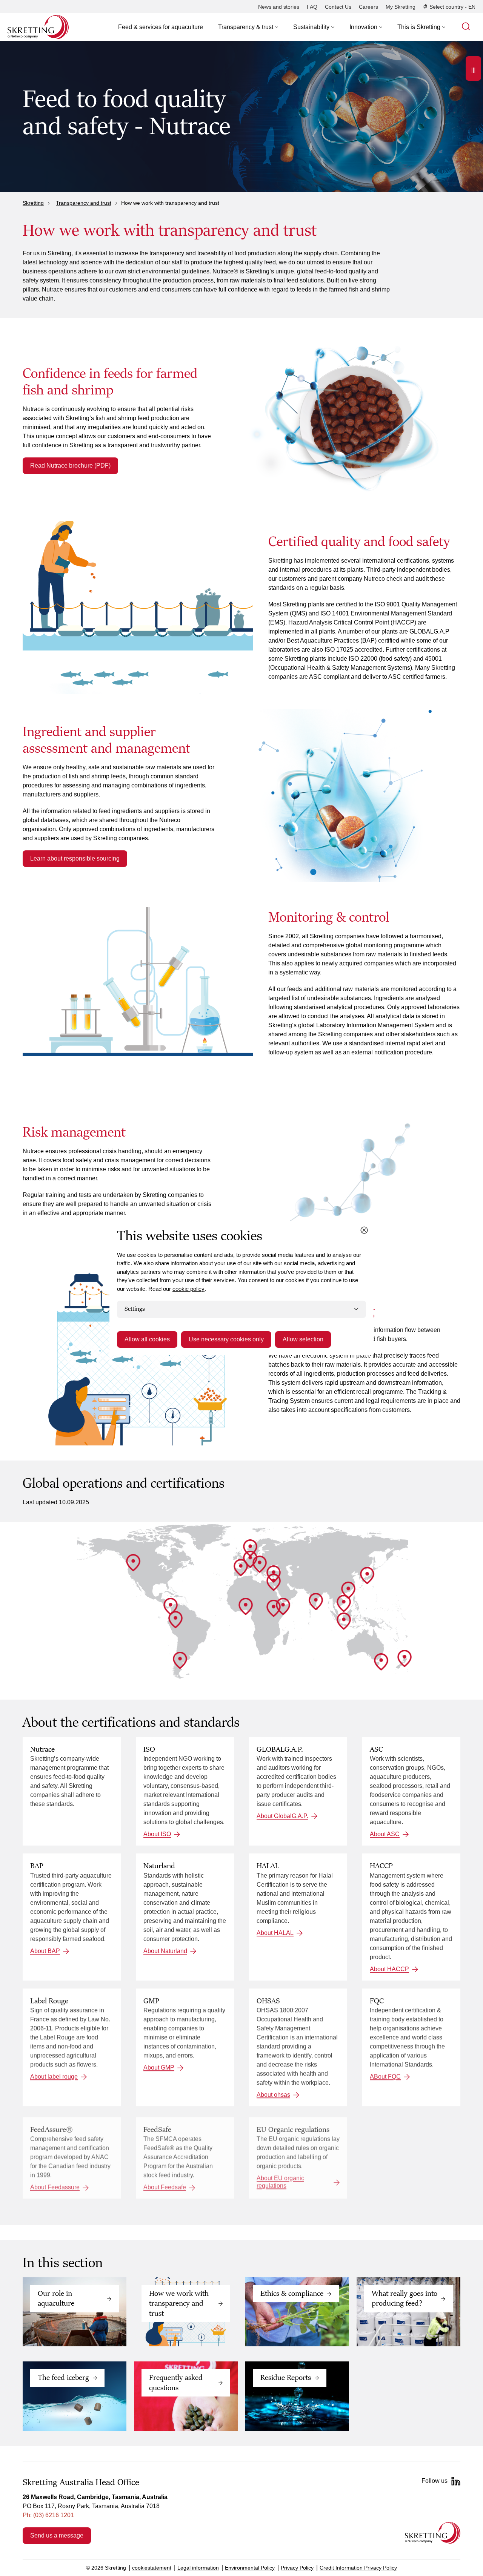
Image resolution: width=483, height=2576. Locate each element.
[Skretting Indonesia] (344, 1621)
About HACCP (389, 1969)
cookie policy (188, 1289)
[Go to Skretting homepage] (38, 27)
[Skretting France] (250, 1559)
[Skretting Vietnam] (344, 1603)
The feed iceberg (63, 2378)
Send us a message (57, 2535)
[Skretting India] (316, 1602)
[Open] (473, 68)
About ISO (157, 1834)
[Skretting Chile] (180, 1660)
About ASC (385, 1834)
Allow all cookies (147, 1339)
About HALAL (275, 1932)
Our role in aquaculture (56, 2298)
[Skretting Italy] (260, 1564)
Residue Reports (286, 2378)
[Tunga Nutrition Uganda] (274, 1608)
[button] (248, 27)
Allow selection (303, 1339)
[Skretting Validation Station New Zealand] (405, 1659)
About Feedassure (55, 2187)
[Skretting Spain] (241, 1568)
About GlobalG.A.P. (282, 1816)
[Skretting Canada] (133, 1563)
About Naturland (165, 1951)
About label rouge (54, 2077)
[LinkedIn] (456, 2481)
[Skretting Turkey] (274, 1574)
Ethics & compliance (292, 2294)
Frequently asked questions (176, 2383)
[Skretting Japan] (367, 1576)
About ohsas (273, 2095)
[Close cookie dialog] (364, 1230)
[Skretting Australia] (381, 1662)
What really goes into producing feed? (405, 2298)
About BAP (45, 1951)
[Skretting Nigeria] (246, 1606)
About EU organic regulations (280, 2182)
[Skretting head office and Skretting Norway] (250, 1548)
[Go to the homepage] (433, 2533)
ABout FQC (385, 2077)
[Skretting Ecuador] (175, 1620)
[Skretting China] (348, 1590)
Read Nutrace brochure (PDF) (70, 466)
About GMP (159, 2068)
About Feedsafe (165, 2187)
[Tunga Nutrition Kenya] (283, 1606)
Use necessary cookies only (226, 1339)
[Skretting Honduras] (171, 1606)
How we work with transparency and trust (179, 2304)
